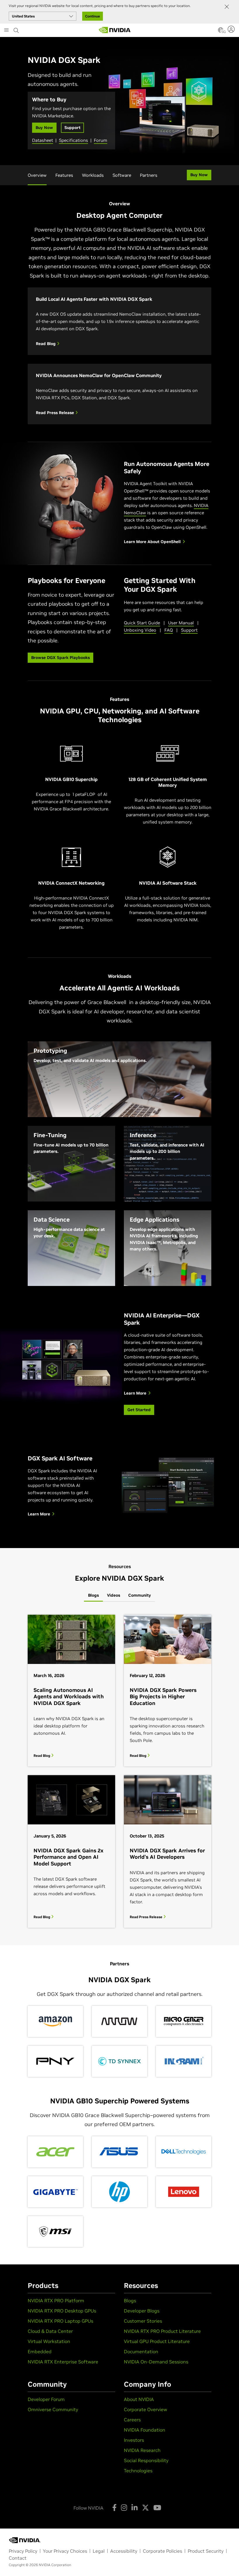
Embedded (40, 2351)
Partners (149, 175)
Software (122, 175)
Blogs (130, 2301)
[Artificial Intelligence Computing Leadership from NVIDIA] (115, 30)
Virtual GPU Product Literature (157, 2341)
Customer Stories (143, 2321)
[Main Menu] (6, 31)
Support (72, 128)
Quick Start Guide (142, 623)
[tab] (93, 1596)
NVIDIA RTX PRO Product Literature (162, 2331)
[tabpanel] (119, 1771)
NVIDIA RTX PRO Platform (56, 2301)
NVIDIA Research (142, 2450)
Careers (132, 2420)
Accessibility (124, 2551)
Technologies (138, 2471)
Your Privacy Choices (65, 2551)
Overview (37, 175)
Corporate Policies (162, 2551)
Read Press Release (56, 413)
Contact (18, 2558)
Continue (93, 16)
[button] (221, 32)
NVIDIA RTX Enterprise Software (63, 2362)
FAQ (169, 630)
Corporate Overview (145, 2409)
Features (64, 175)
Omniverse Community (53, 2409)
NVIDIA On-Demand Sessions (156, 2362)
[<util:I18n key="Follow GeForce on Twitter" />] (145, 2508)
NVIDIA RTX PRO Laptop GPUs (60, 2321)
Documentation (141, 2351)
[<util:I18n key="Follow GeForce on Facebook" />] (114, 2508)
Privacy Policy (23, 2551)
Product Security (206, 2551)
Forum (101, 140)
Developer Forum (46, 2399)
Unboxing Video (140, 630)
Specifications (73, 140)
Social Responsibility (146, 2460)
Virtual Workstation (49, 2341)
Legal (99, 2551)
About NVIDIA (139, 2399)
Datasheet (43, 140)
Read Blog (46, 344)
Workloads (93, 175)
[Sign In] (232, 29)
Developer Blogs (142, 2311)
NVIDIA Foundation (145, 2430)
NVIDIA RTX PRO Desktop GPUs (62, 2311)
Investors (134, 2440)
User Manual (181, 623)
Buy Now (44, 128)
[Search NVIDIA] (16, 29)
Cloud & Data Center (50, 2331)
